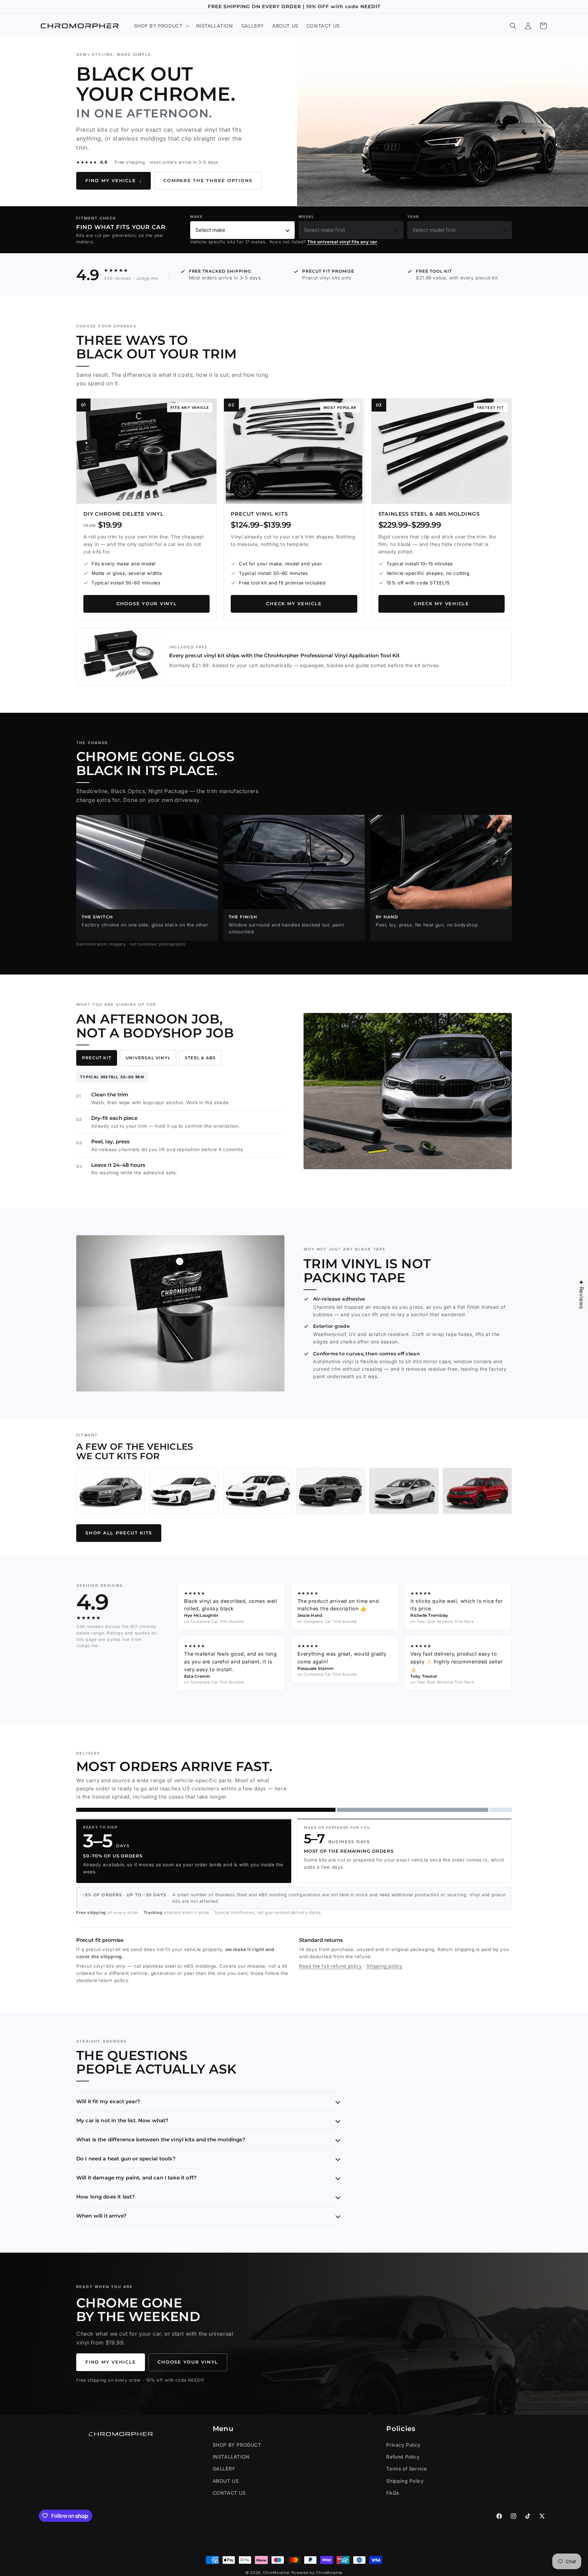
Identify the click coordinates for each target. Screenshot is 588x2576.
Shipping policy (385, 1966)
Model (307, 216)
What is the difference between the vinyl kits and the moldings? (161, 2139)
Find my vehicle (113, 181)
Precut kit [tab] (97, 1058)
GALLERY (224, 2469)
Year (413, 216)
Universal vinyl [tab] (148, 1058)
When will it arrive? (101, 2216)
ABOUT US (226, 2481)
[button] (161, 26)
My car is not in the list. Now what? (122, 2120)
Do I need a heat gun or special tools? (126, 2159)
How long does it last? (105, 2197)
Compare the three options (208, 181)
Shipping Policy (405, 2481)
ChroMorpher (276, 2573)
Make (197, 216)
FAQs (393, 2493)
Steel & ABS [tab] (200, 1058)
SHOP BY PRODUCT (237, 2445)
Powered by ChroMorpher (317, 2573)
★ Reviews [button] (582, 1294)
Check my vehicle (294, 604)
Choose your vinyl (147, 604)
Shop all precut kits (119, 1533)
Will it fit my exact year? (108, 2101)
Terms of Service (407, 2469)
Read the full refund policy (330, 1966)
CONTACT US (229, 2493)
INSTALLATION (231, 2457)
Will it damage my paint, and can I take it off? (136, 2178)
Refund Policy (403, 2457)
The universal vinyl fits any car (342, 242)
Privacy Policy (403, 2445)
